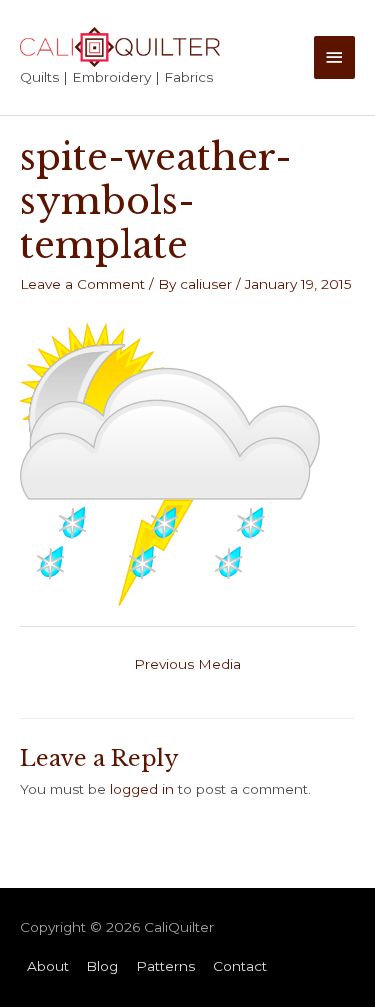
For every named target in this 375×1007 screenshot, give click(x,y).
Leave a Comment (82, 284)
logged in (142, 789)
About (48, 966)
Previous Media (187, 664)
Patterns (165, 966)
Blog (102, 966)
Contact (240, 966)
